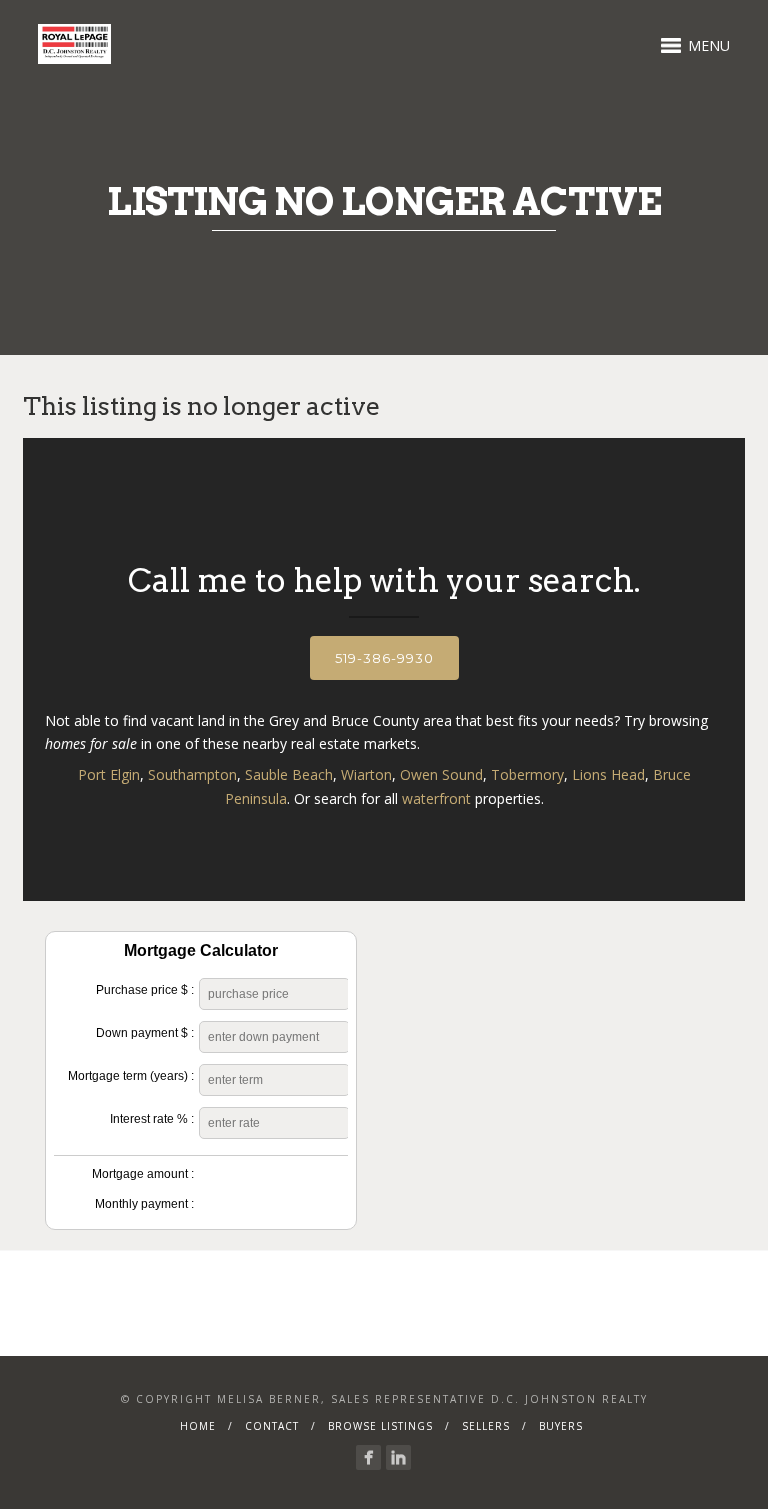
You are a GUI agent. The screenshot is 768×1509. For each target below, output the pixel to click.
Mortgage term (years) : (131, 1076)
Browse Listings (380, 1426)
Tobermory (527, 774)
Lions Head (608, 774)
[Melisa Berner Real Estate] (368, 1457)
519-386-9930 (384, 658)
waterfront (436, 798)
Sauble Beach (289, 774)
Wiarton (366, 774)
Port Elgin (109, 774)
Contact (272, 1426)
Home (198, 1426)
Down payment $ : (145, 1033)
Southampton (192, 774)
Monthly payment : (144, 1204)
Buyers (561, 1426)
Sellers (486, 1426)
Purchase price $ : (145, 990)
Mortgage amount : (143, 1174)
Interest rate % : (152, 1119)
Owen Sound (441, 774)
